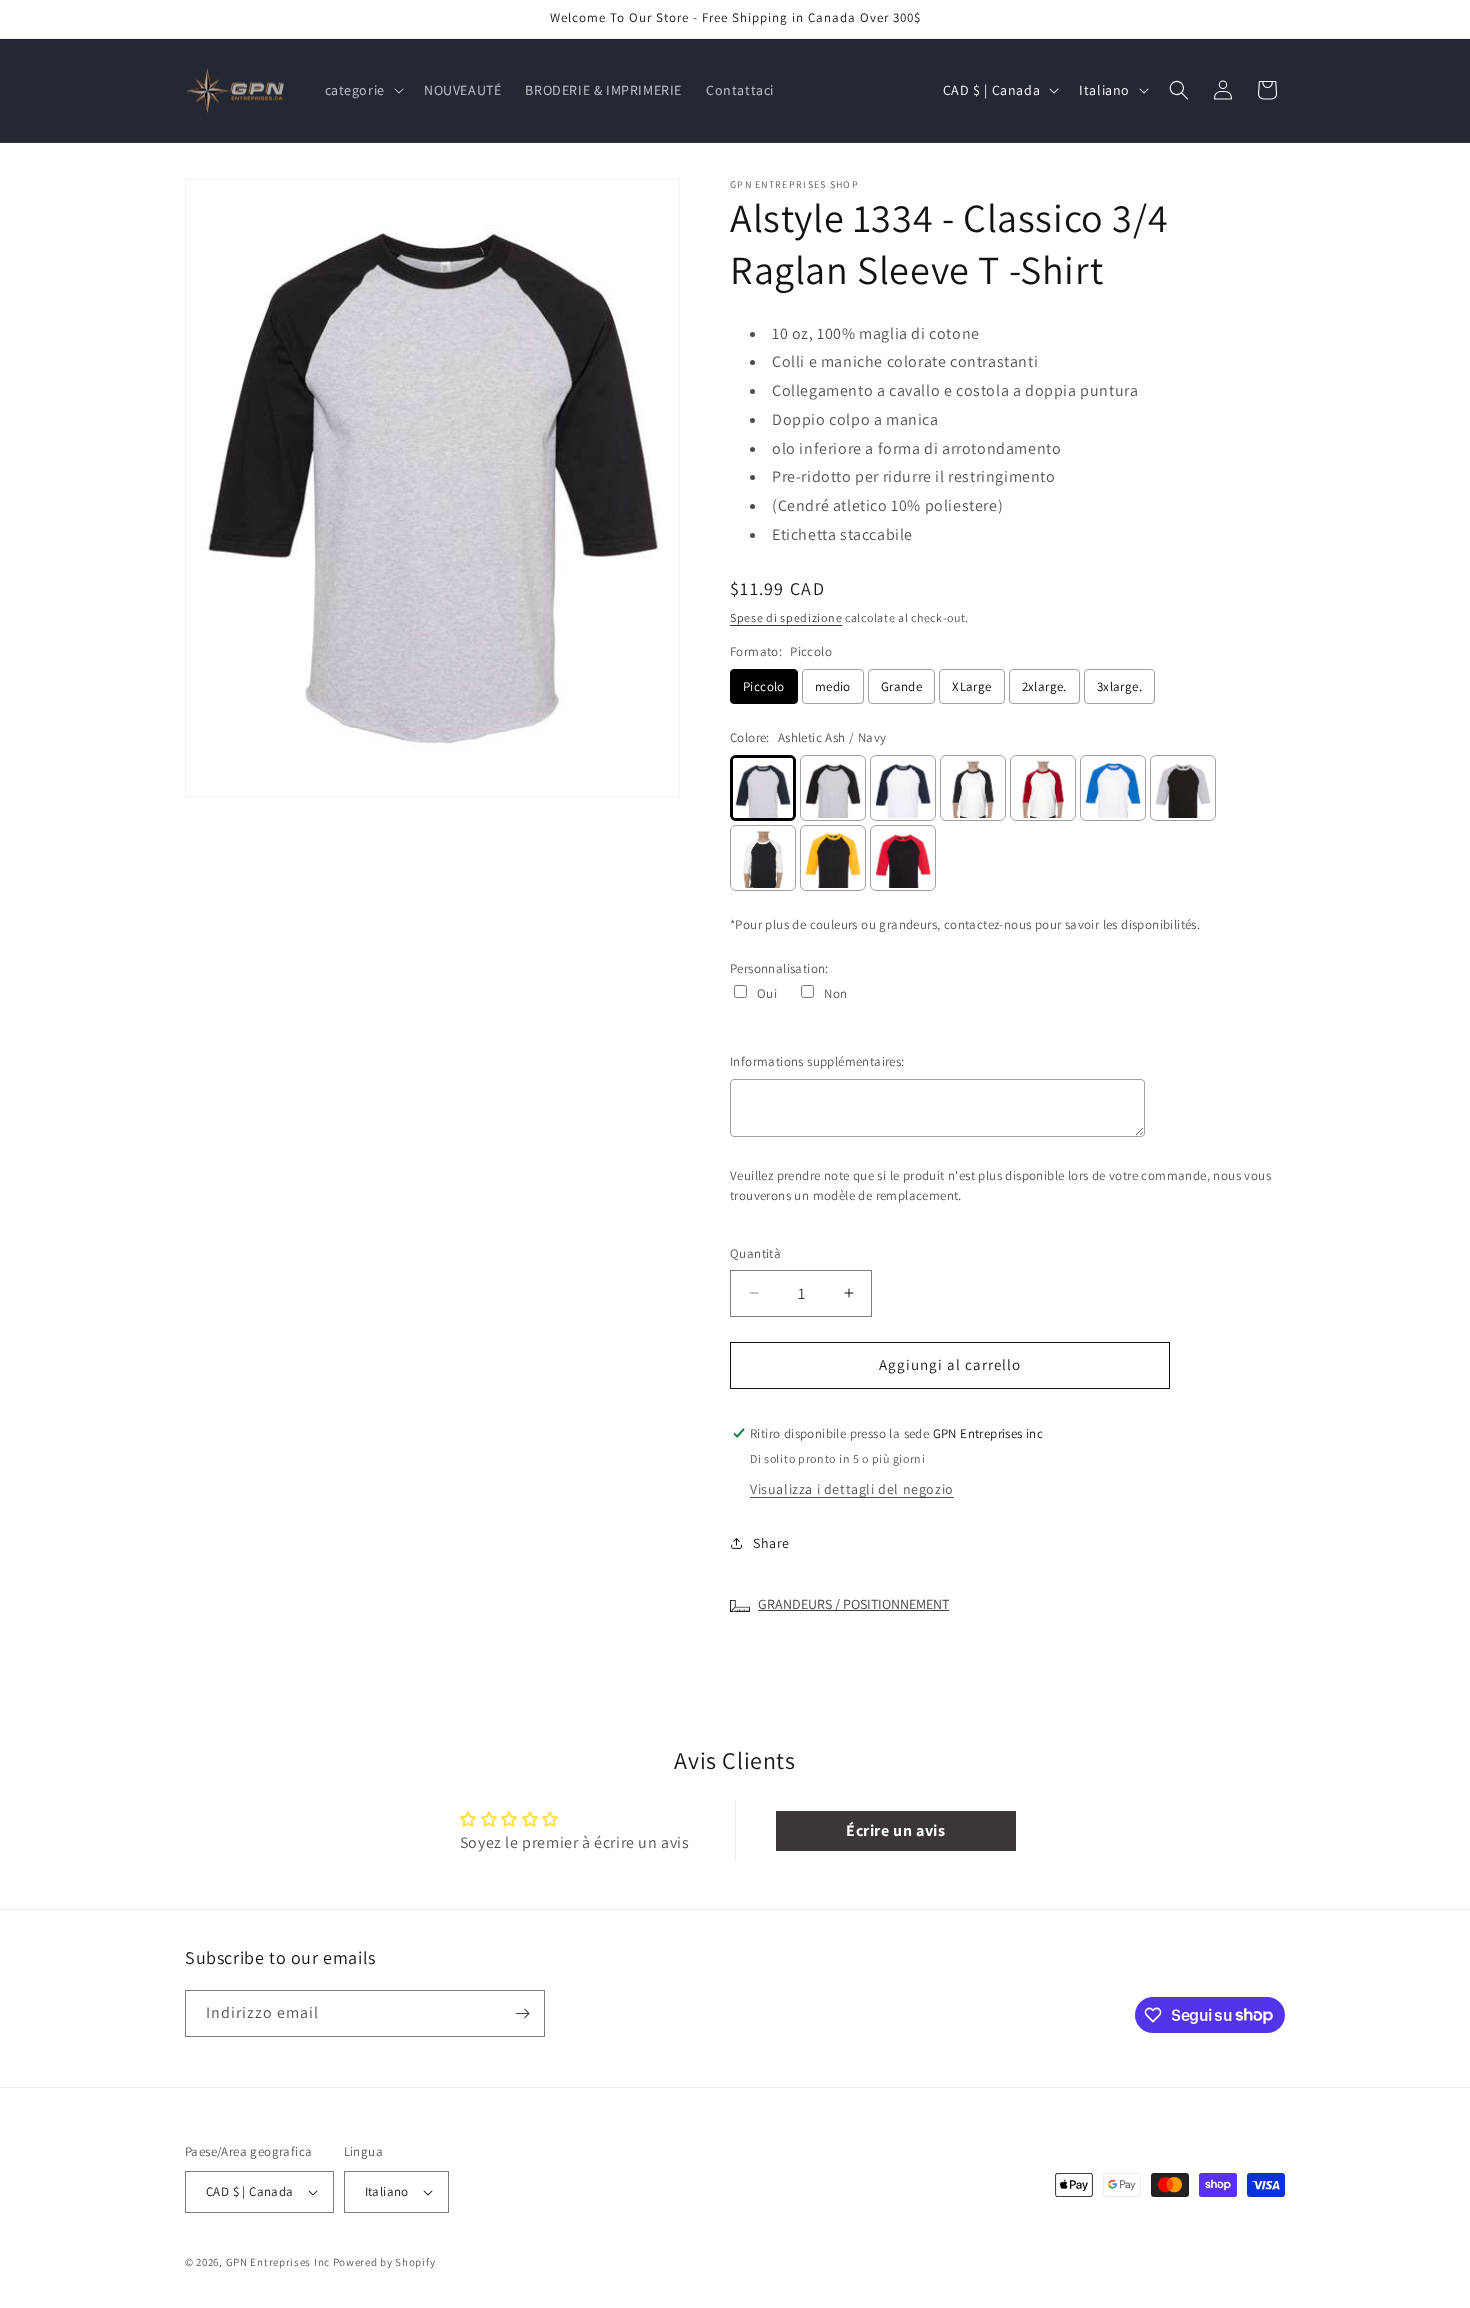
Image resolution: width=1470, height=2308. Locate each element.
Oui (767, 993)
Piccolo (764, 686)
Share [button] (771, 1543)
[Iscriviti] (522, 2013)
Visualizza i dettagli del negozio (852, 1489)
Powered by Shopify (384, 2262)
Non (835, 993)
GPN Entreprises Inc (278, 2262)
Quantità (755, 1253)
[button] (362, 90)
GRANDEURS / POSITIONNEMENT (853, 1604)
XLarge (971, 686)
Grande (901, 686)
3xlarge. (1119, 686)
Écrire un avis (895, 1830)
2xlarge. (1044, 686)
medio (833, 686)
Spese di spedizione (786, 617)
